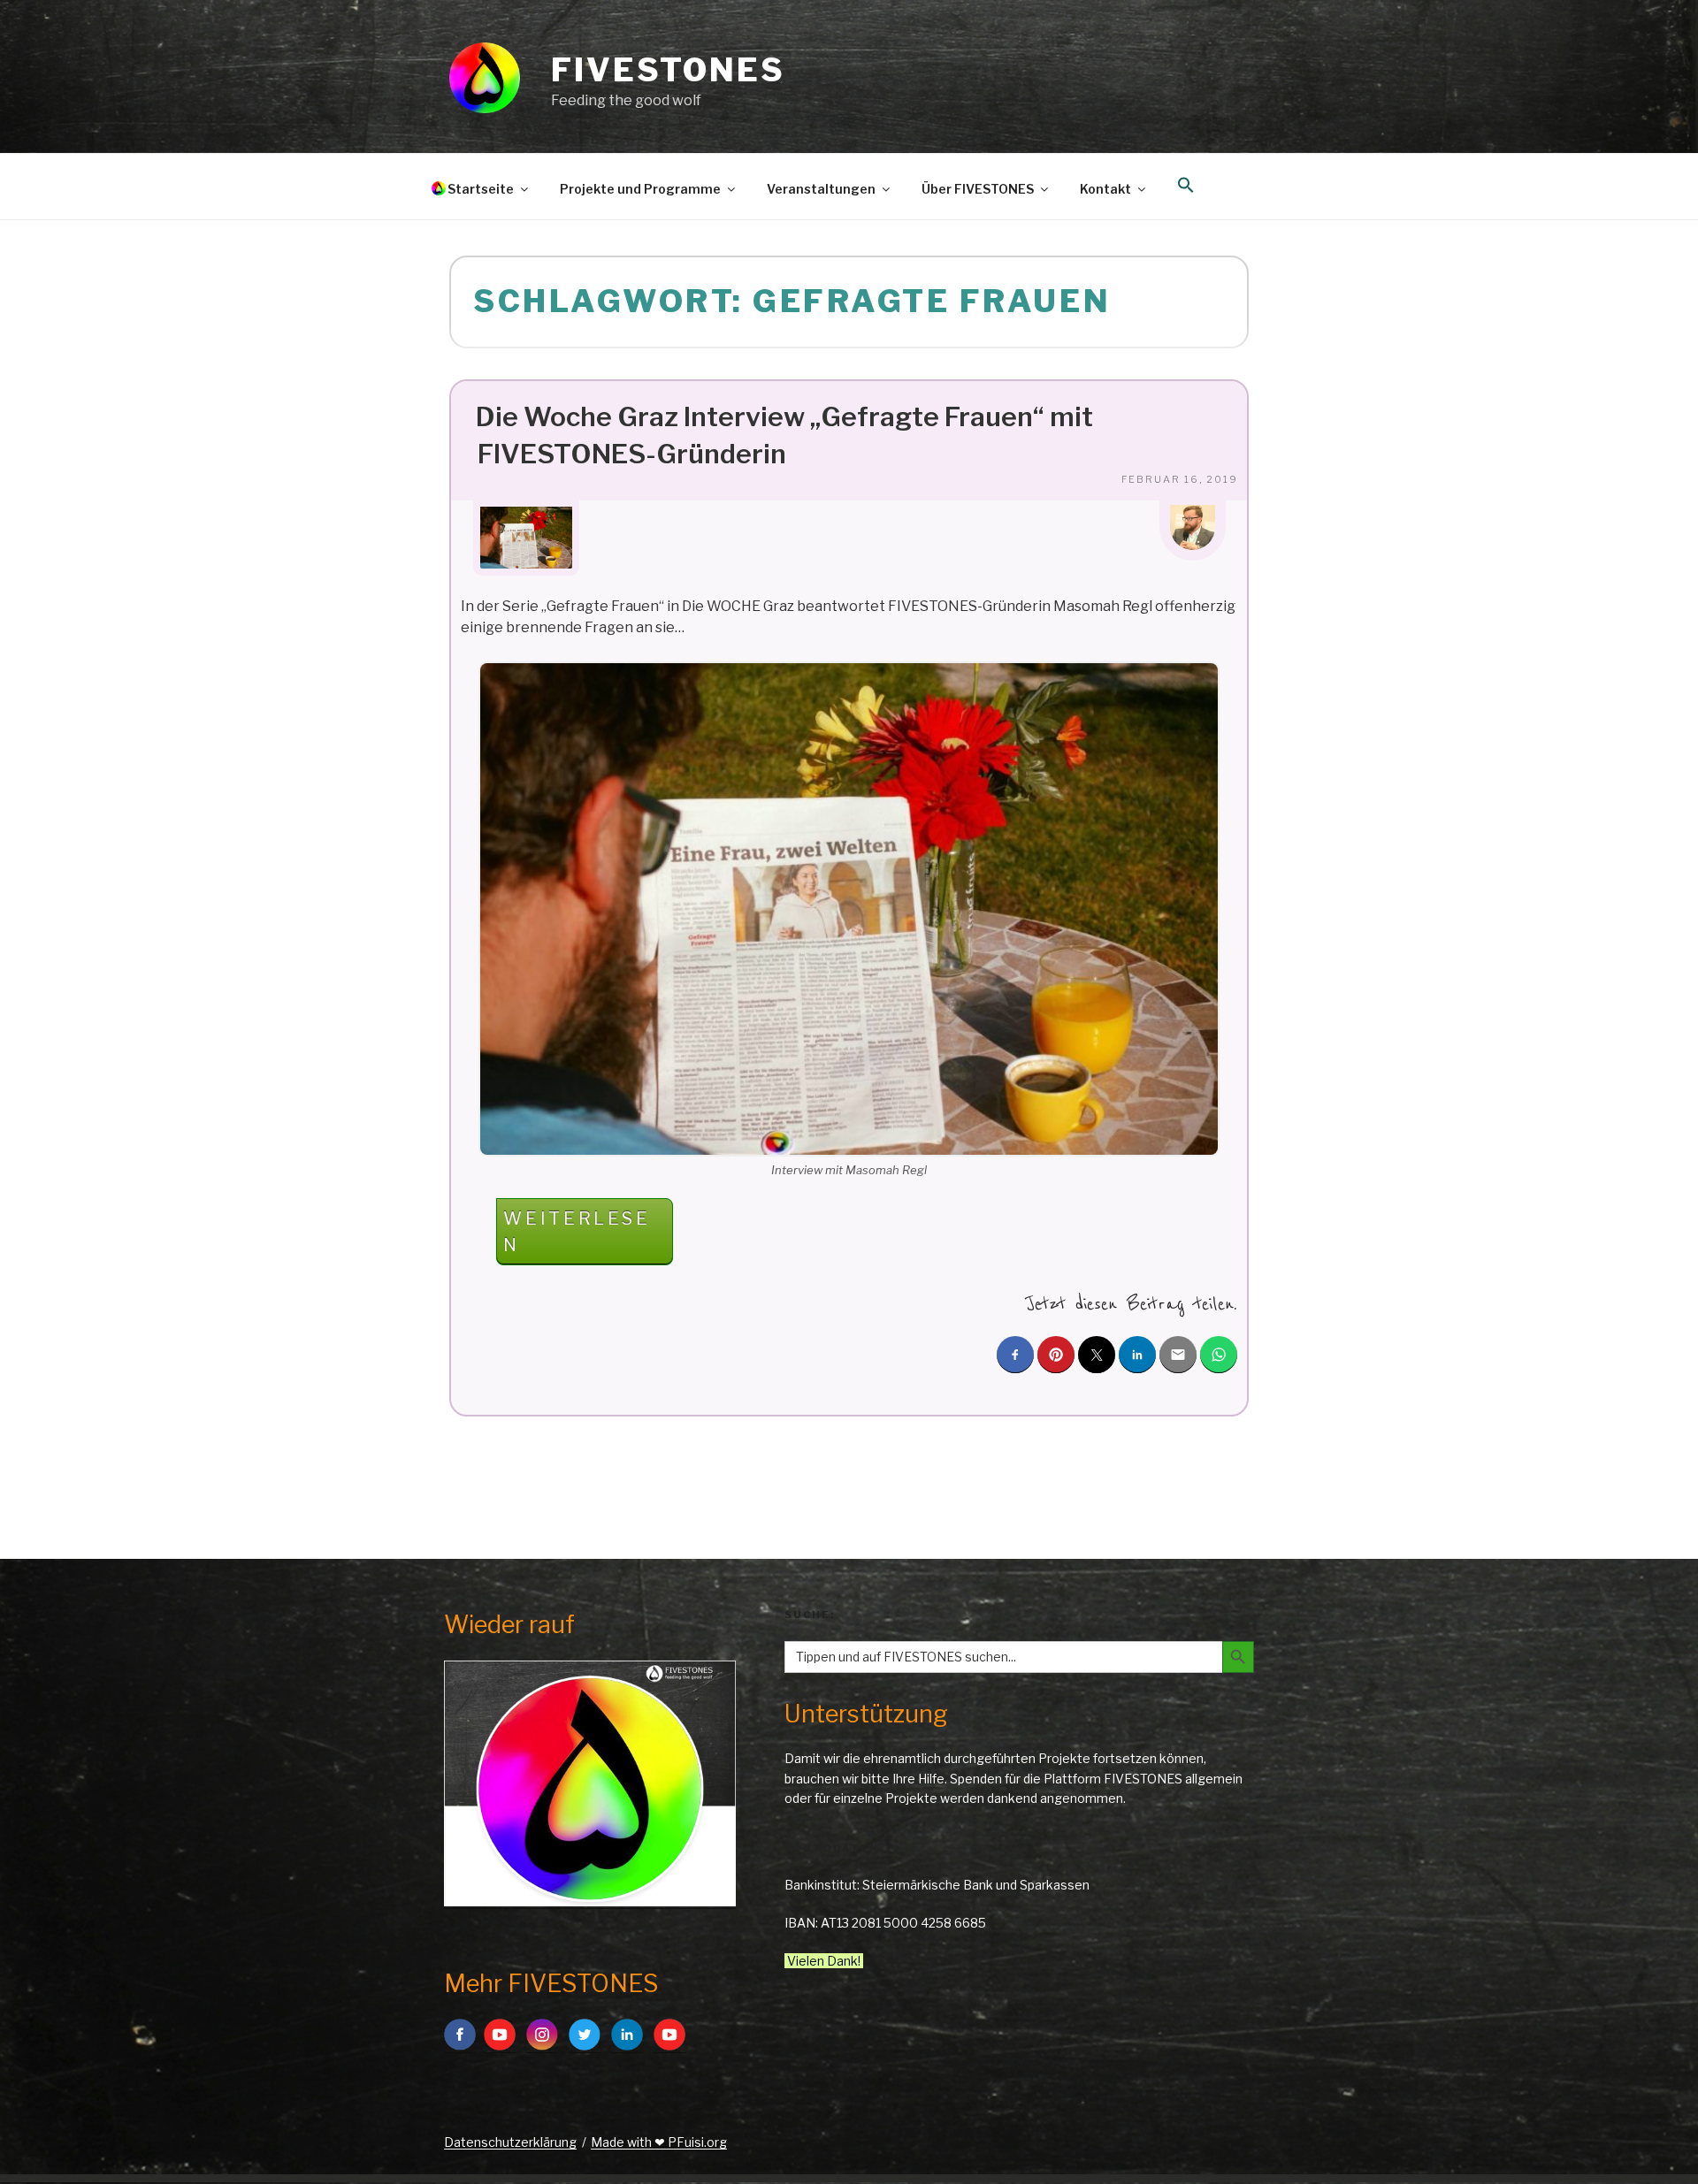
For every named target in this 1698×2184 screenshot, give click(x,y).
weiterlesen (578, 1236)
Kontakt (1105, 189)
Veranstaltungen (821, 189)
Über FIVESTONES (978, 189)
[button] (1186, 186)
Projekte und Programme (640, 189)
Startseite (481, 189)
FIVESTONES (668, 70)
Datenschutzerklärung (510, 2142)
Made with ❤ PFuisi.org (659, 2142)
